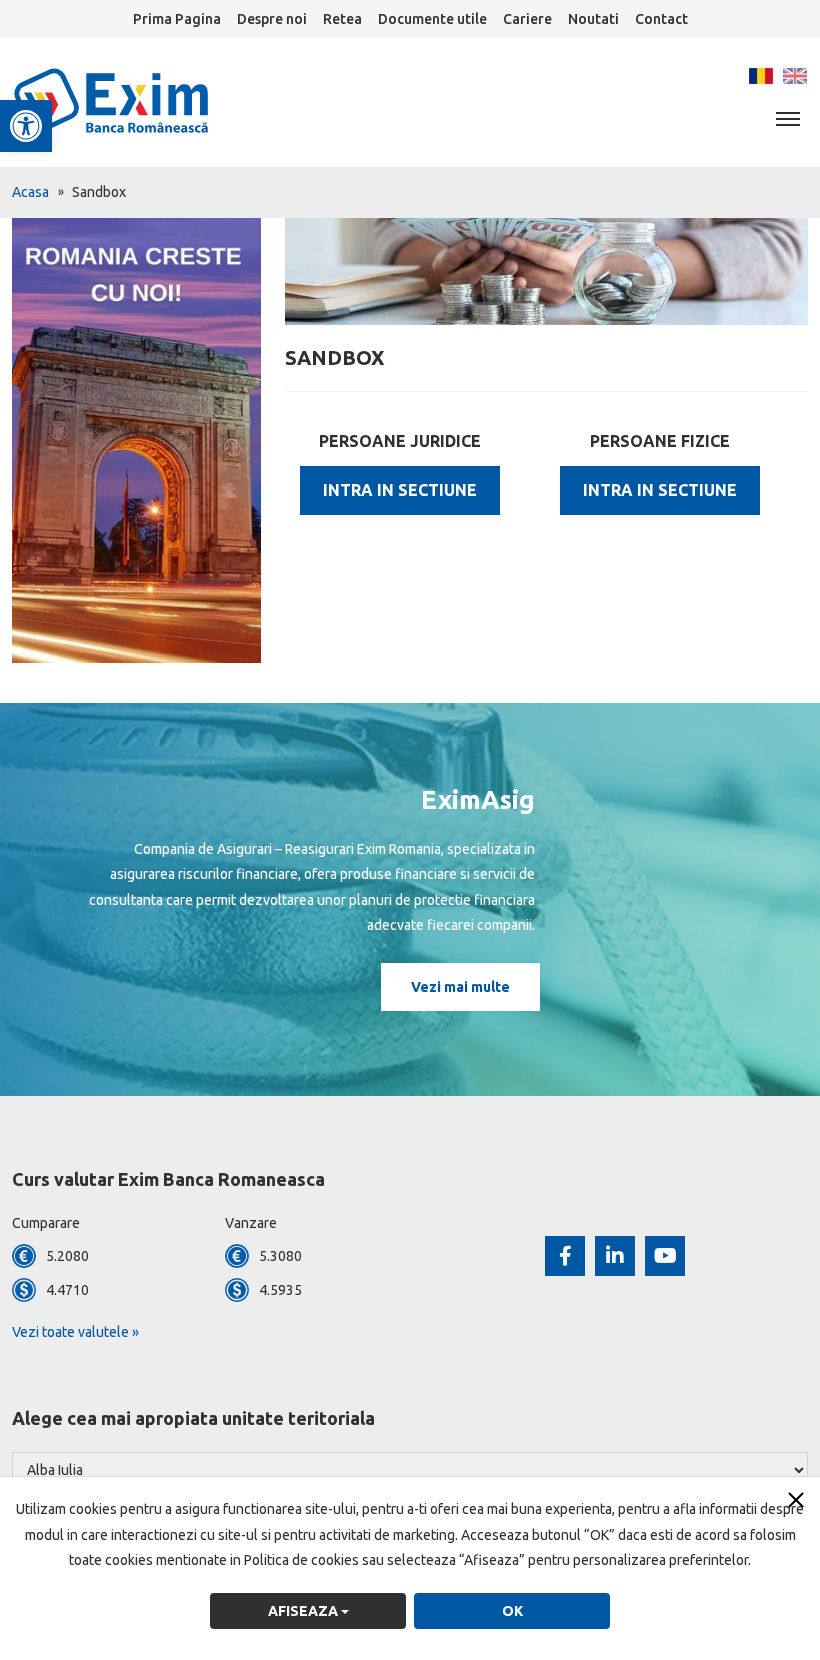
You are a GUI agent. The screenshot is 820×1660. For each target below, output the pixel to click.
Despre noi (272, 19)
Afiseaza (304, 1611)
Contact (661, 19)
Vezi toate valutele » (75, 1332)
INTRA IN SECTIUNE (400, 490)
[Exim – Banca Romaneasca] (144, 101)
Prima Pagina (177, 19)
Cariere (527, 19)
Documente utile (432, 19)
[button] (26, 126)
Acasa (30, 192)
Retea (342, 19)
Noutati (593, 19)
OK (512, 1611)
